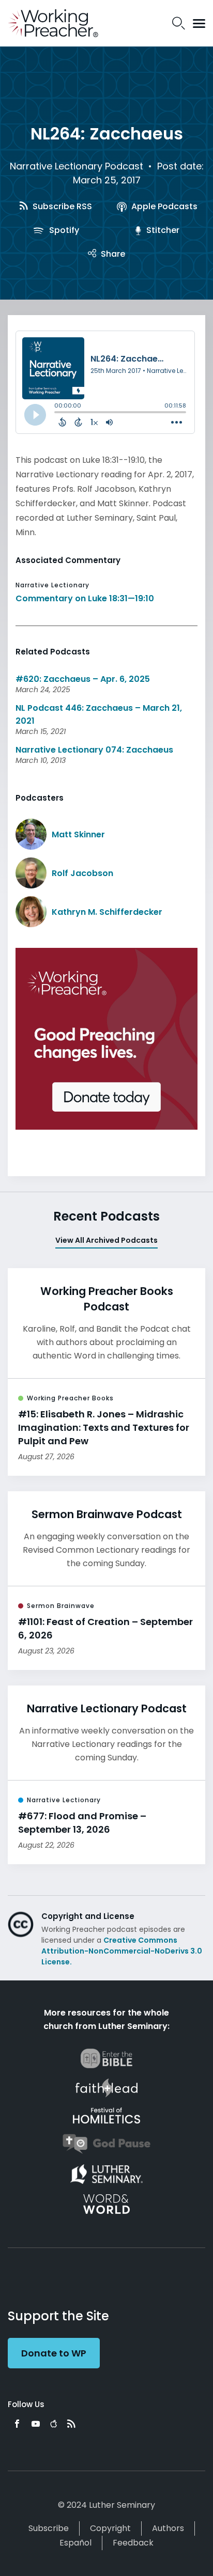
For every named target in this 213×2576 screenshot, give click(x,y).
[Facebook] (17, 2424)
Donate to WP (54, 2353)
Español (75, 2543)
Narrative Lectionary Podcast (77, 166)
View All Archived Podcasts (106, 1240)
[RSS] (71, 2424)
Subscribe (49, 2528)
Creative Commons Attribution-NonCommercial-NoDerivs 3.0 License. (122, 1951)
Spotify (63, 230)
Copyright (110, 2528)
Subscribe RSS (61, 206)
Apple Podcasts (163, 206)
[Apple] (54, 2424)
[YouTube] (36, 2424)
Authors (168, 2528)
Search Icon (179, 23)
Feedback (133, 2543)
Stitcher (162, 230)
